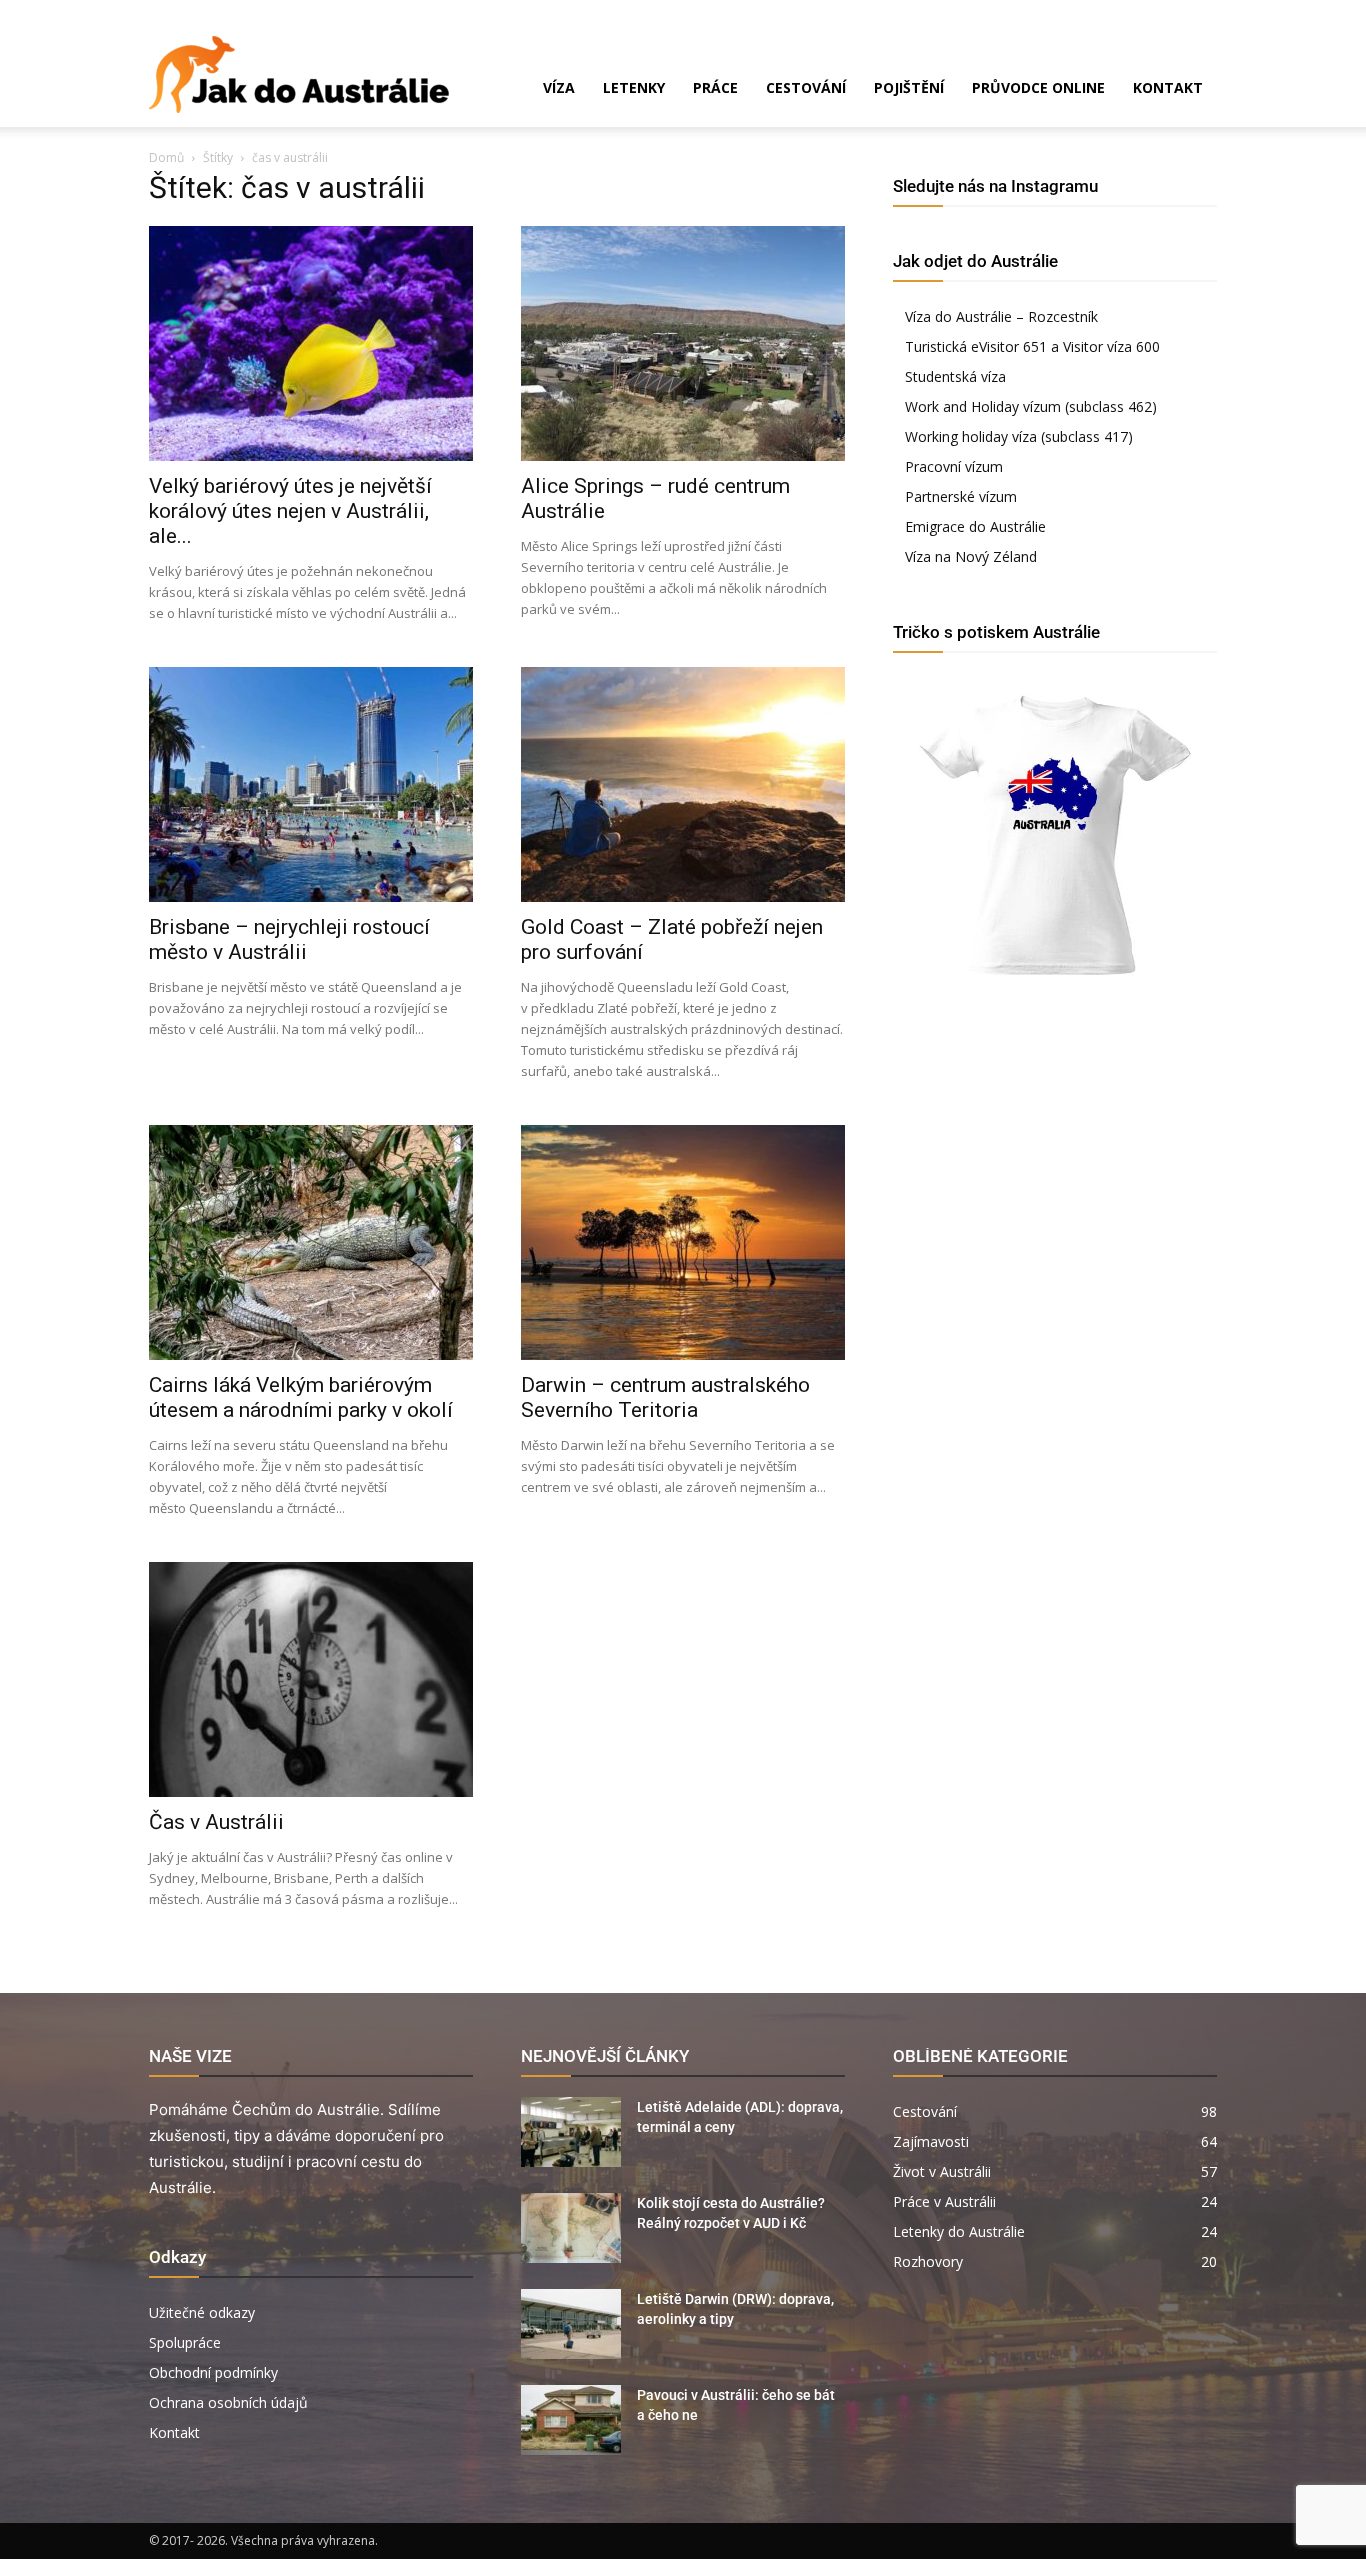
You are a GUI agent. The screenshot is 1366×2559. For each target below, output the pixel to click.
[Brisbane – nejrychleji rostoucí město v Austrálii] (311, 784)
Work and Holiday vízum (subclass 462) (1031, 406)
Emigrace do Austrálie (975, 526)
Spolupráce (185, 2342)
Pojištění (909, 87)
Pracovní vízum (954, 466)
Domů (166, 157)
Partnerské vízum (961, 496)
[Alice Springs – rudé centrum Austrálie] (683, 343)
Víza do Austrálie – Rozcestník (1001, 316)
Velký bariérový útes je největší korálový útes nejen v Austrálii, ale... (290, 511)
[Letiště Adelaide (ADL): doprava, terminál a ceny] (571, 2132)
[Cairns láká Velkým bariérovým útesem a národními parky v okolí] (311, 1242)
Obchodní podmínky (213, 2372)
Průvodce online (1038, 87)
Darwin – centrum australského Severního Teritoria (665, 1397)
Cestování (806, 87)
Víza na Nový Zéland (971, 556)
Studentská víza (955, 376)
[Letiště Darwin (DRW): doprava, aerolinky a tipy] (571, 2324)
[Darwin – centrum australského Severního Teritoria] (683, 1242)
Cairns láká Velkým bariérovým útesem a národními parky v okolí (301, 1397)
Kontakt (1168, 87)
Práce (715, 87)
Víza (559, 87)
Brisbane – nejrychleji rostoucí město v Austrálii (289, 939)
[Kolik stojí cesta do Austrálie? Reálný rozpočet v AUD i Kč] (571, 2228)
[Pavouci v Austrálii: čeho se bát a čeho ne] (571, 2420)
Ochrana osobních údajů (228, 2402)
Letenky (634, 87)
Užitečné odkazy (202, 2312)
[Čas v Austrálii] (311, 1679)
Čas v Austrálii (216, 1822)
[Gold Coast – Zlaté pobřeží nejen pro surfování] (683, 784)
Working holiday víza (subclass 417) (1019, 436)
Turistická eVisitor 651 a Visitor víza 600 (1032, 346)
